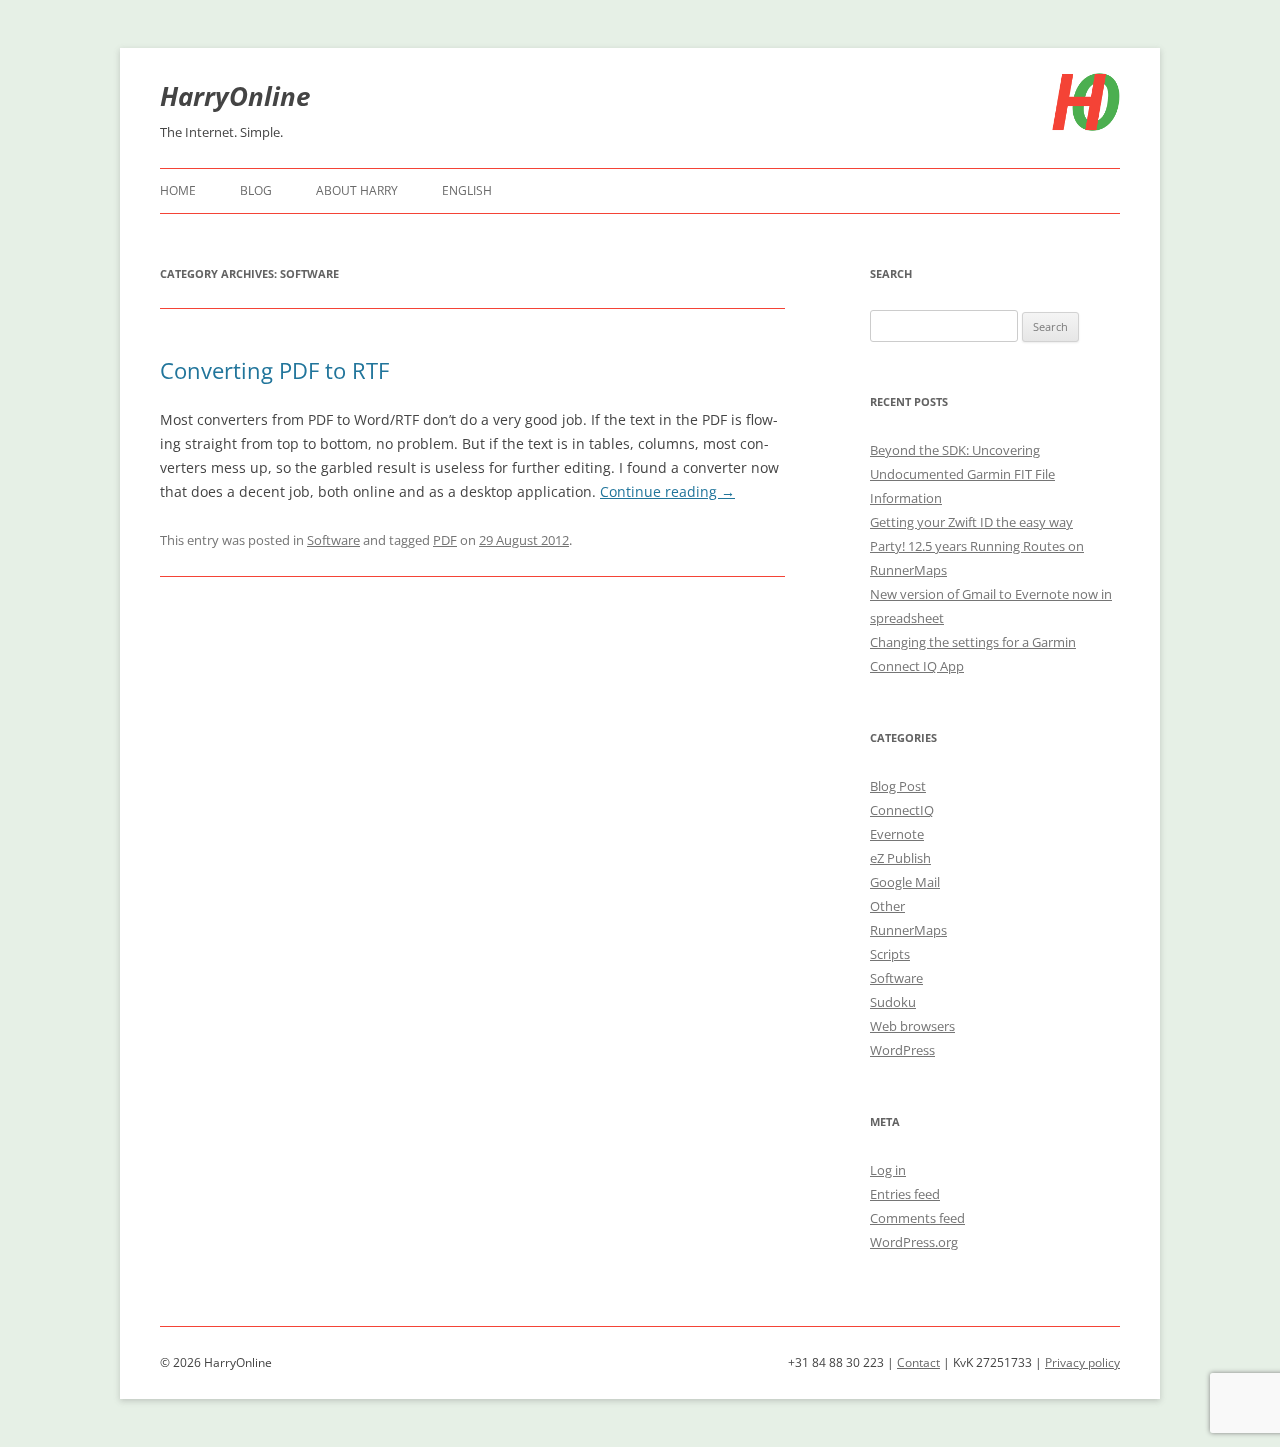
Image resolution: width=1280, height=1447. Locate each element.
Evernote (897, 834)
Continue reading (667, 491)
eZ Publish (900, 858)
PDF (445, 540)
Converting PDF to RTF (274, 370)
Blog (256, 190)
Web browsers (912, 1026)
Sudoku (893, 1002)
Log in (888, 1170)
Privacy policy (1082, 1362)
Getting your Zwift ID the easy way (971, 522)
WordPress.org (914, 1242)
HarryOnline (235, 96)
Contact (918, 1362)
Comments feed (917, 1218)
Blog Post (898, 786)
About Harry (357, 190)
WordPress (902, 1050)
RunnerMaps (908, 930)
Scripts (890, 954)
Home (178, 190)
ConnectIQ (902, 810)
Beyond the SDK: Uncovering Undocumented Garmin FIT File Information (962, 474)
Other (887, 906)
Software (333, 540)
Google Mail (905, 882)
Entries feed (905, 1194)
